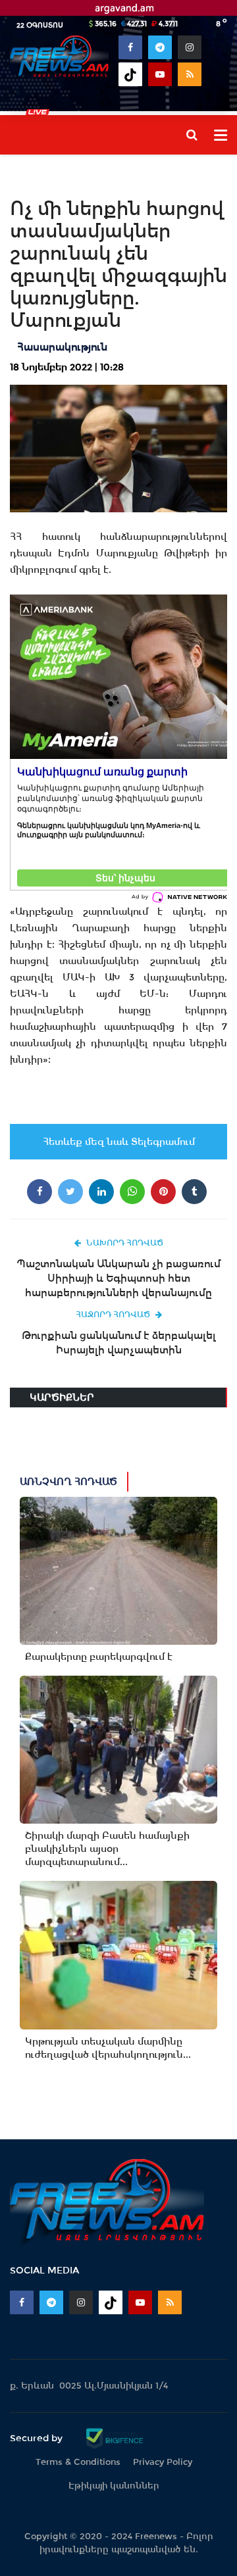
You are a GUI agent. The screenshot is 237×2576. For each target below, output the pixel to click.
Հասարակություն (62, 347)
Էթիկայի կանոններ (114, 2486)
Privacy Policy (163, 2462)
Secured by (38, 2438)
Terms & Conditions (78, 2462)
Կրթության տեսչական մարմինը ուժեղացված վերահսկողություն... (108, 2048)
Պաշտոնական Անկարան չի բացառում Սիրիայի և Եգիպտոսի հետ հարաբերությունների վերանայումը (118, 1278)
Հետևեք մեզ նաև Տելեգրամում (119, 1142)
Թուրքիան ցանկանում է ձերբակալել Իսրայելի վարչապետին (119, 1343)
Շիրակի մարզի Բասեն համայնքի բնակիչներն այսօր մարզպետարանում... (107, 1849)
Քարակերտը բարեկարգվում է (99, 1657)
